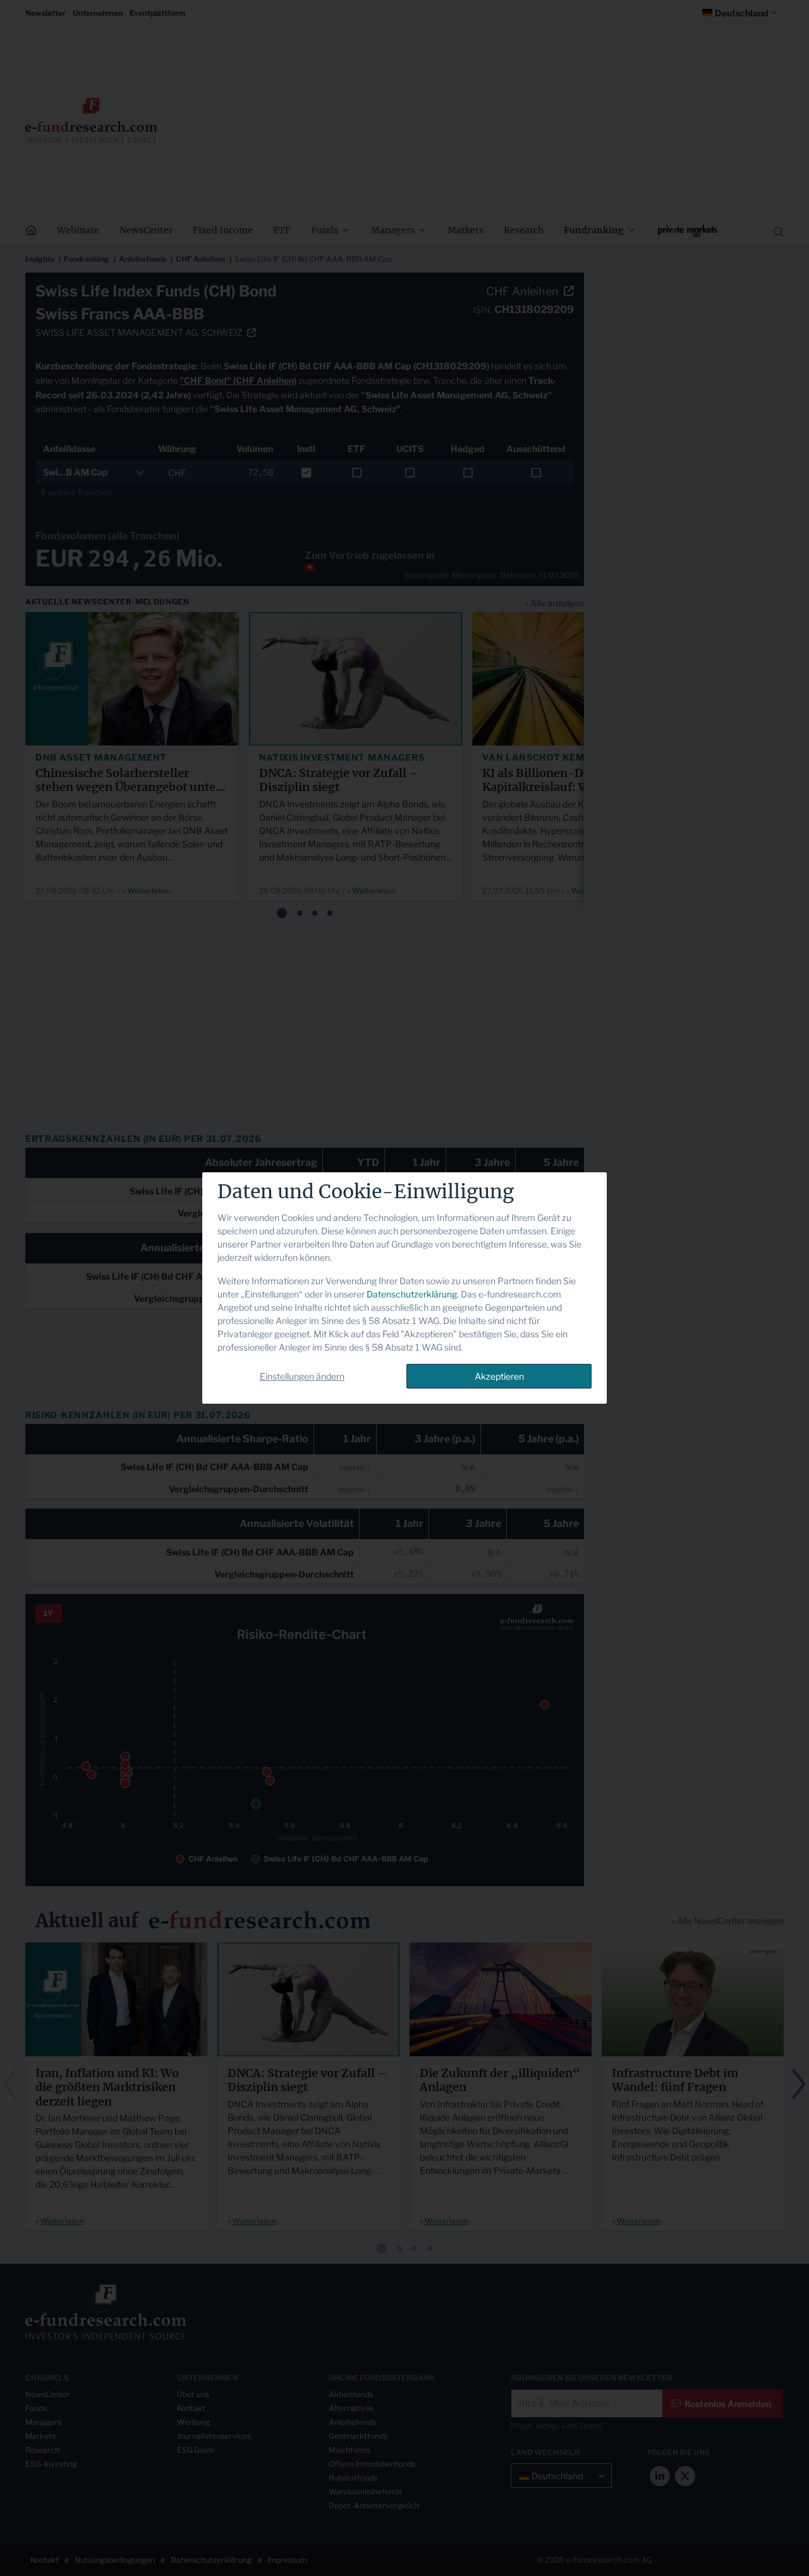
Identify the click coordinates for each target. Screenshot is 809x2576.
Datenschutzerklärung (412, 1294)
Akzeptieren (499, 1376)
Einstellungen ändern (302, 1376)
